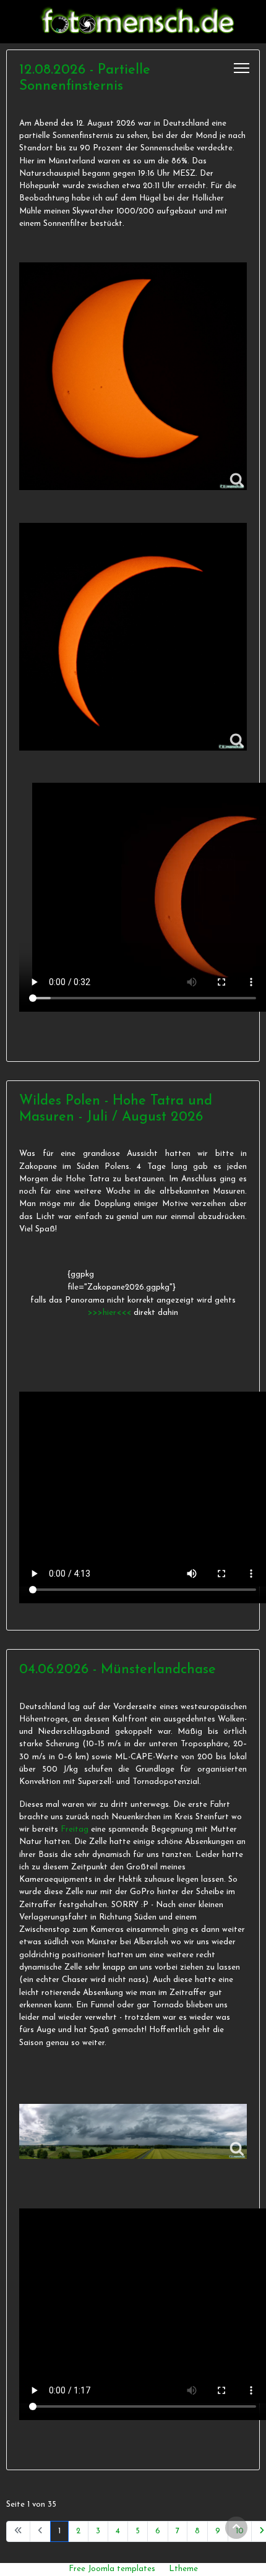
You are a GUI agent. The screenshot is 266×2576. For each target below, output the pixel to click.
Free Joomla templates (112, 2569)
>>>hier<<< (111, 1313)
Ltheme (183, 2569)
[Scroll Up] (236, 2528)
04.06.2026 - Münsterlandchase (118, 1670)
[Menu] (242, 68)
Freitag (75, 1829)
